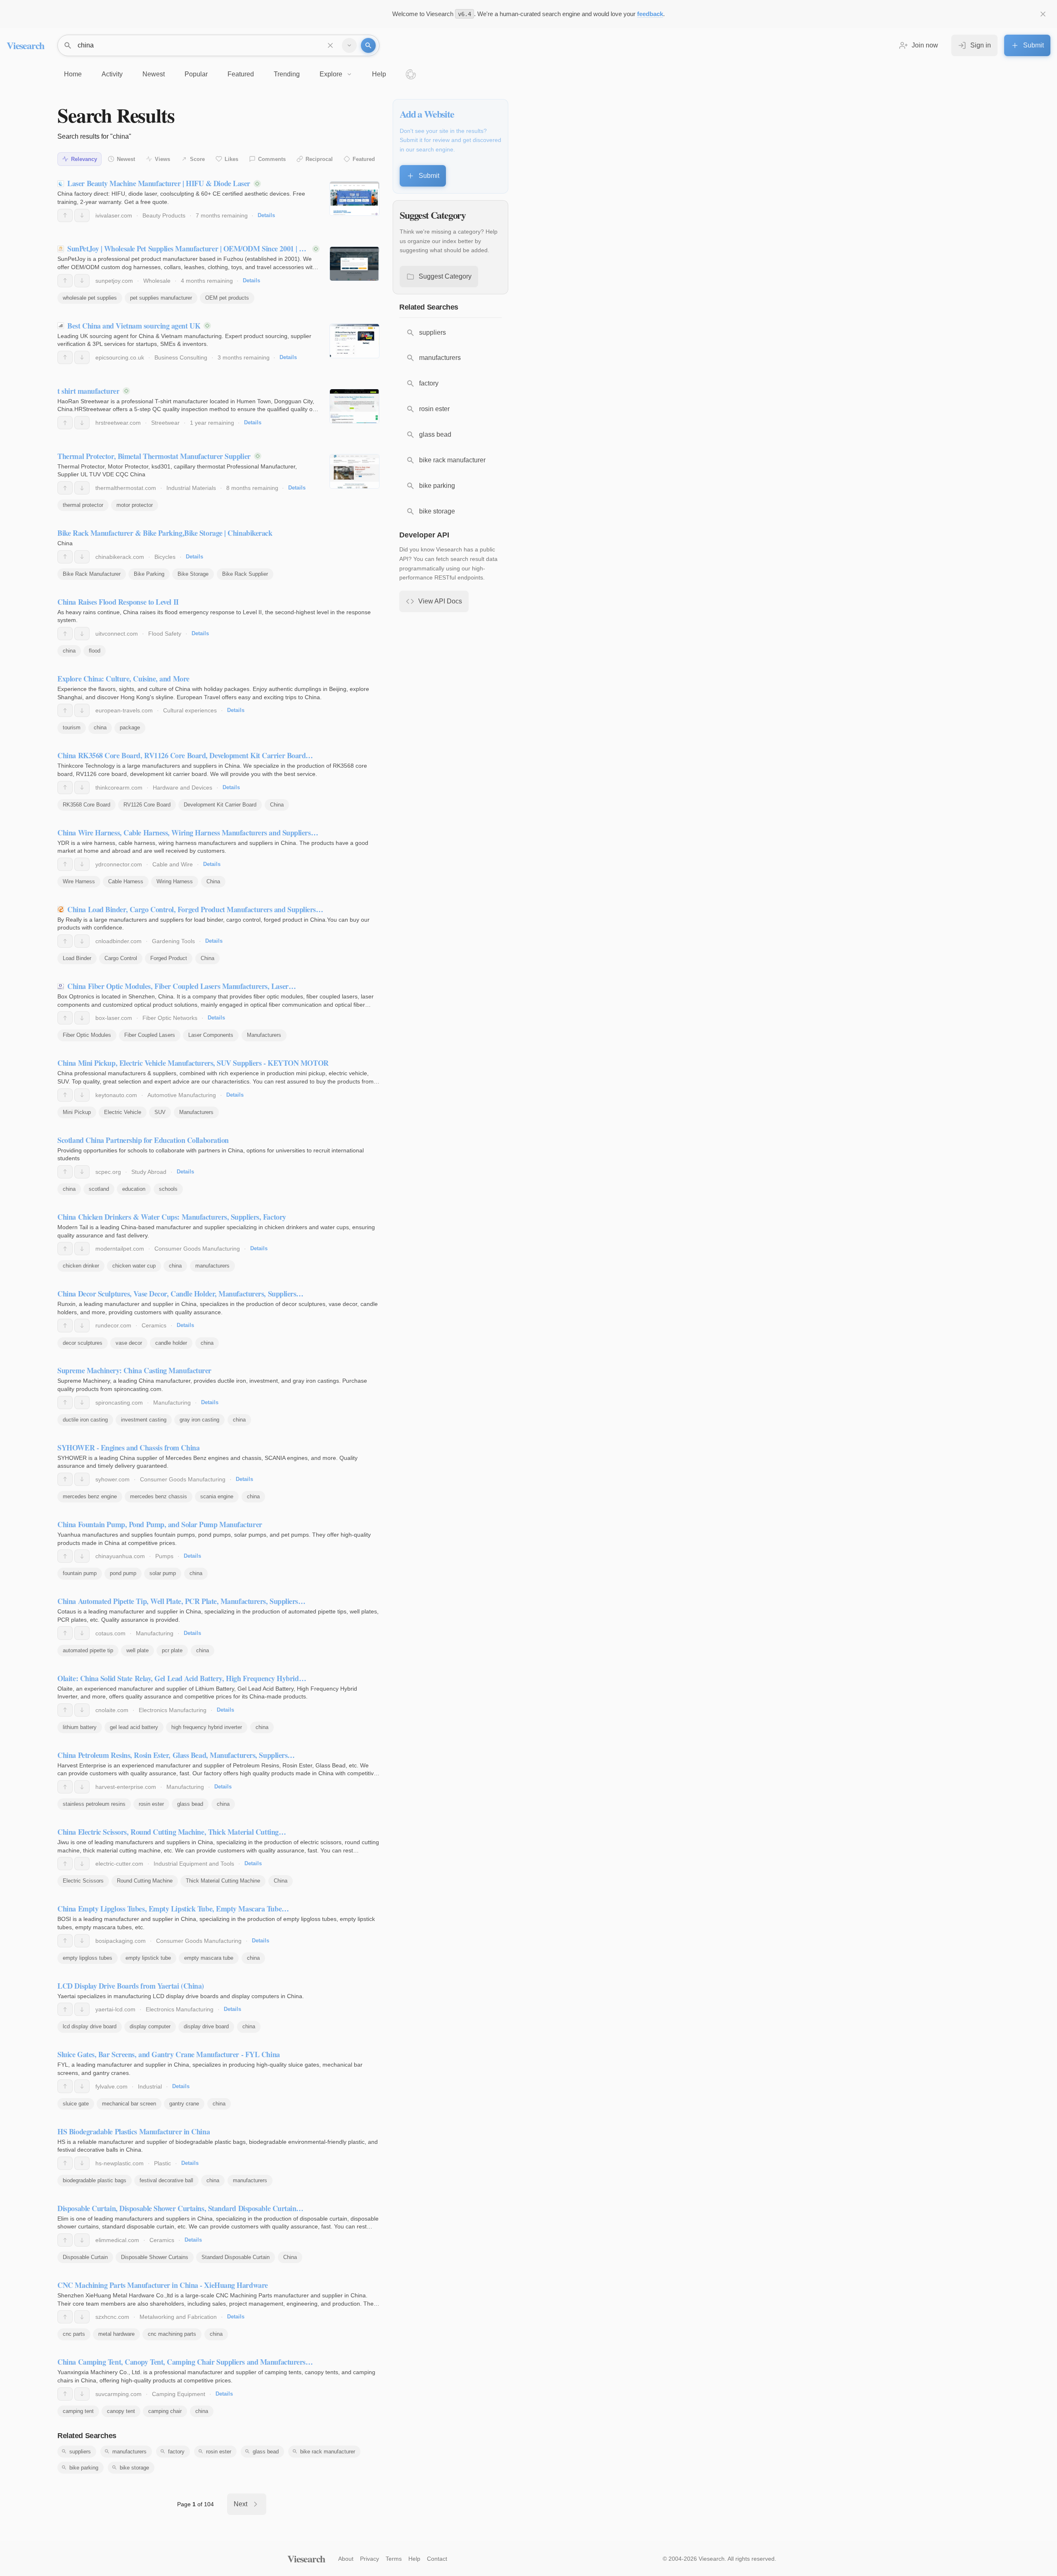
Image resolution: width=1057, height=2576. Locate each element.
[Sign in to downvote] (82, 215)
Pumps (164, 1556)
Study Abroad (149, 1172)
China (277, 805)
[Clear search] (330, 45)
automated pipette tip (88, 1650)
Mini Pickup (77, 1112)
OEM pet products (227, 298)
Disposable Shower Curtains (155, 2257)
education (134, 1189)
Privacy (370, 2559)
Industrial (150, 2086)
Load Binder (77, 958)
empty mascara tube (209, 1958)
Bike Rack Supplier (245, 574)
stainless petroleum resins (94, 1804)
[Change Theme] (411, 74)
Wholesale (157, 281)
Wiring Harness (175, 881)
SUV (160, 1112)
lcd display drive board (90, 2026)
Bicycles (165, 557)
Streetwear (165, 423)
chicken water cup (134, 1266)
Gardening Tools (173, 941)
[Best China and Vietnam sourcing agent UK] (354, 341)
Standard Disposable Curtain (236, 2257)
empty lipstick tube (148, 1958)
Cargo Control (121, 958)
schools (168, 1189)
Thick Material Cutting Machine (223, 1881)
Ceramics (154, 1325)
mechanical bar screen (129, 2104)
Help (414, 2559)
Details (266, 215)
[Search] (368, 45)
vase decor (129, 1343)
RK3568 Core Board (87, 805)
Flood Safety (165, 634)
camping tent (78, 2411)
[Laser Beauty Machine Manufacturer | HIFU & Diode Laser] (354, 199)
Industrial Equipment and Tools (194, 1864)
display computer (150, 2026)
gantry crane (184, 2104)
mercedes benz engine (90, 1496)
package (130, 727)
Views (162, 159)
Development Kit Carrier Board (220, 805)
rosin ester (151, 1804)
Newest (126, 159)
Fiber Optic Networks (170, 1018)
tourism (72, 727)
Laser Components (211, 1035)
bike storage (134, 2468)
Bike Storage (193, 574)
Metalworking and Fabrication (178, 2317)
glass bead (190, 1804)
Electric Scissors (83, 1881)
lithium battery (80, 1727)
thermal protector (83, 505)
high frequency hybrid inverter (207, 1727)
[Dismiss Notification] (1043, 14)
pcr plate (172, 1650)
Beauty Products (164, 215)
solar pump (163, 1573)
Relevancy (84, 159)
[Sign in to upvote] (65, 215)
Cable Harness (126, 881)
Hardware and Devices (182, 788)
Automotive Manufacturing (182, 1095)
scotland (99, 1189)
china (69, 651)
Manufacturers (264, 1035)
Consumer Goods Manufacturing (197, 1249)
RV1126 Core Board (147, 805)
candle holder (171, 1343)
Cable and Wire (173, 864)
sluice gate (76, 2104)
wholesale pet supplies (90, 298)
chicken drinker (81, 1266)
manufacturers (212, 1266)
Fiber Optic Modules (87, 1035)
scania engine (217, 1496)
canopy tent (121, 2411)
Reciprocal (319, 159)
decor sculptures (83, 1343)
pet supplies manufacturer (161, 298)
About (346, 2559)
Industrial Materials (191, 488)
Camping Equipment (179, 2394)
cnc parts (74, 2334)
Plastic (162, 2163)
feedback (650, 14)
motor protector (135, 505)
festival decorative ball (166, 2180)
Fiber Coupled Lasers (150, 1035)
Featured (364, 159)
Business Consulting (181, 357)
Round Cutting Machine (145, 1881)
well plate (137, 1650)
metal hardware (116, 2334)
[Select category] (349, 45)
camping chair (165, 2411)
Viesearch (25, 45)
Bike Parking (149, 574)
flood (95, 651)
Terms (394, 2559)
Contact (437, 2559)
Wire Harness (79, 881)
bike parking (84, 2468)
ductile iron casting (85, 1420)
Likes (231, 159)
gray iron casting (199, 1420)
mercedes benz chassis (159, 1496)
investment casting (144, 1420)
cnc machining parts (172, 2334)
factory (176, 2452)
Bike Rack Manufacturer (92, 574)
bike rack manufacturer (328, 2452)
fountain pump (80, 1573)
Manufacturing (172, 1403)
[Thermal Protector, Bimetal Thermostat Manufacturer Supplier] (354, 471)
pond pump (123, 1573)
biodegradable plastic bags (95, 2180)
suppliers (80, 2452)
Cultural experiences (190, 710)
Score (197, 159)
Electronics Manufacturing (173, 1710)
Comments (272, 159)
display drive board (206, 2026)
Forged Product (169, 958)
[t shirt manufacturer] (354, 406)
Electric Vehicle (123, 1112)
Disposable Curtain (85, 2257)
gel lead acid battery (134, 1727)
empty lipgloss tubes (88, 1958)
